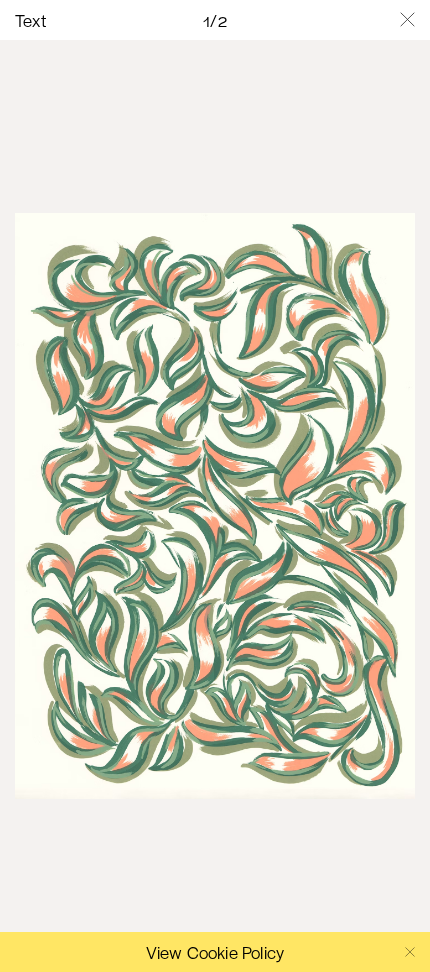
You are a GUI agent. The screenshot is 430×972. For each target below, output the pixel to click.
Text (30, 20)
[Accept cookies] (410, 952)
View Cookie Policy (215, 952)
